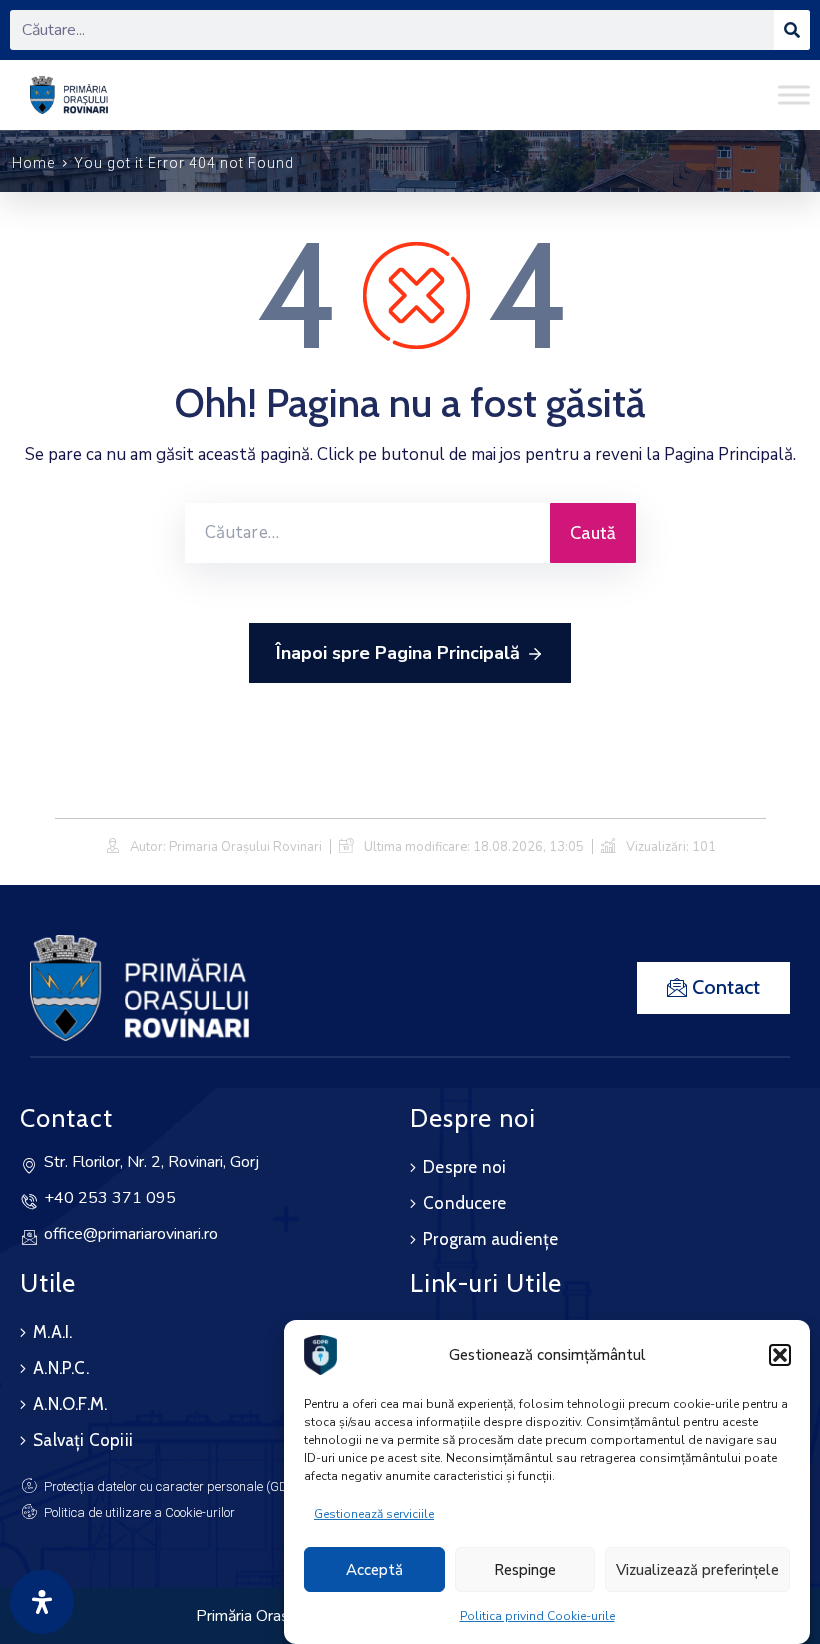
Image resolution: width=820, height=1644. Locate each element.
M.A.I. (52, 1332)
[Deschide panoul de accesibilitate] (42, 1602)
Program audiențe (490, 1239)
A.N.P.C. (61, 1368)
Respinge (525, 1570)
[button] (780, 1355)
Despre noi (464, 1167)
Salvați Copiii (83, 1440)
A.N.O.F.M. (70, 1404)
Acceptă (374, 1570)
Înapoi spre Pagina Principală (398, 653)
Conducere (464, 1203)
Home (33, 163)
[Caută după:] (367, 533)
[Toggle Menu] (794, 94)
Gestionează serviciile (374, 1514)
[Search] (792, 30)
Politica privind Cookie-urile (537, 1616)
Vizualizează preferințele (697, 1570)
